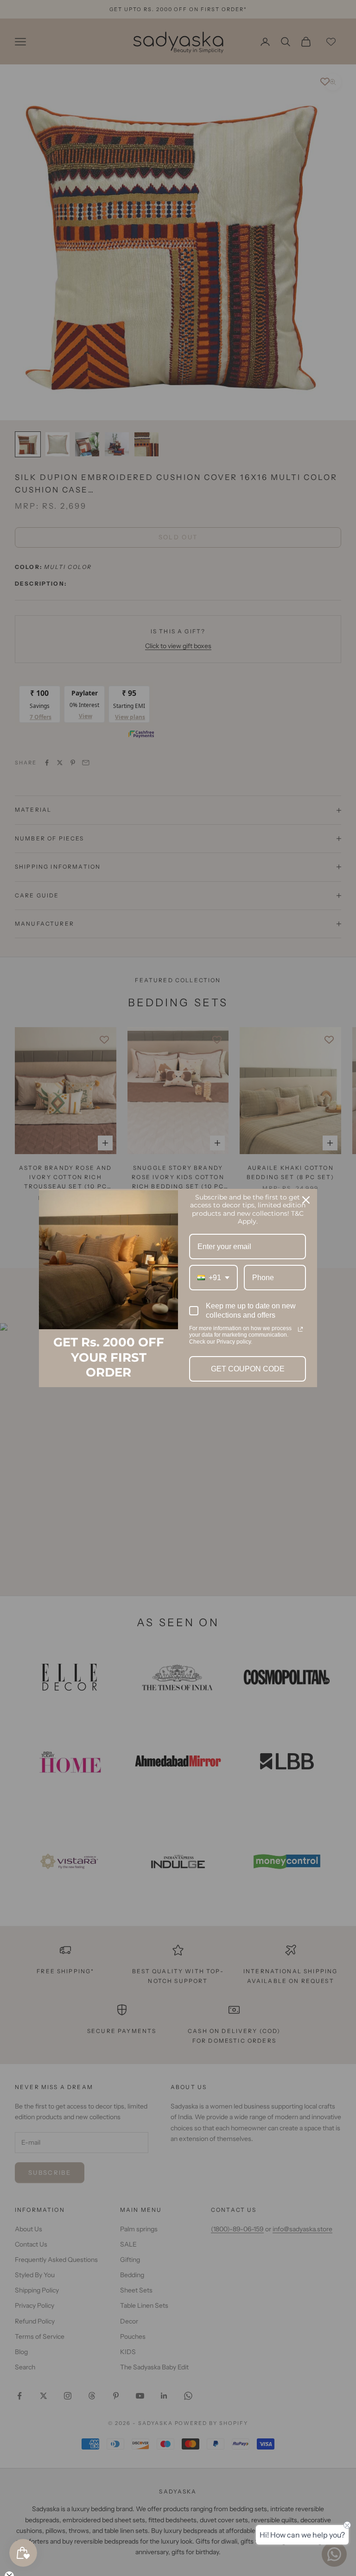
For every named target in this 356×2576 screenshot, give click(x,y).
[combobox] (213, 1278)
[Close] (306, 1200)
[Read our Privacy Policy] (300, 1329)
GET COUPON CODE (248, 1369)
